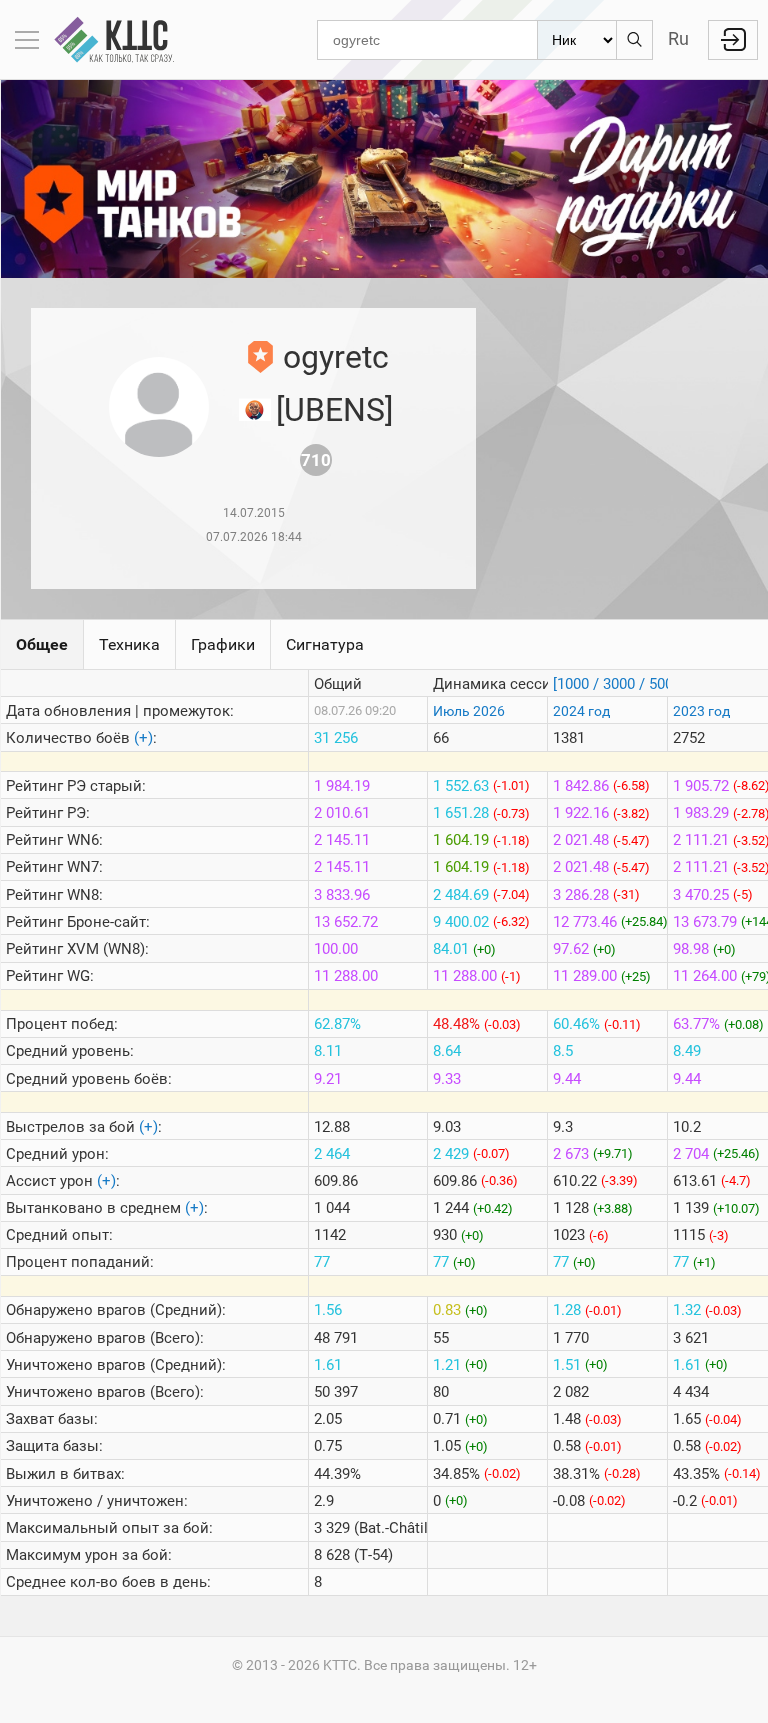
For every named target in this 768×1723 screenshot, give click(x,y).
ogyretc (336, 357)
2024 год (581, 711)
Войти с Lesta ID (733, 40)
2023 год (701, 711)
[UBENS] (334, 410)
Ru (678, 38)
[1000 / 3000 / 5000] (619, 684)
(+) (143, 738)
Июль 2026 (469, 711)
